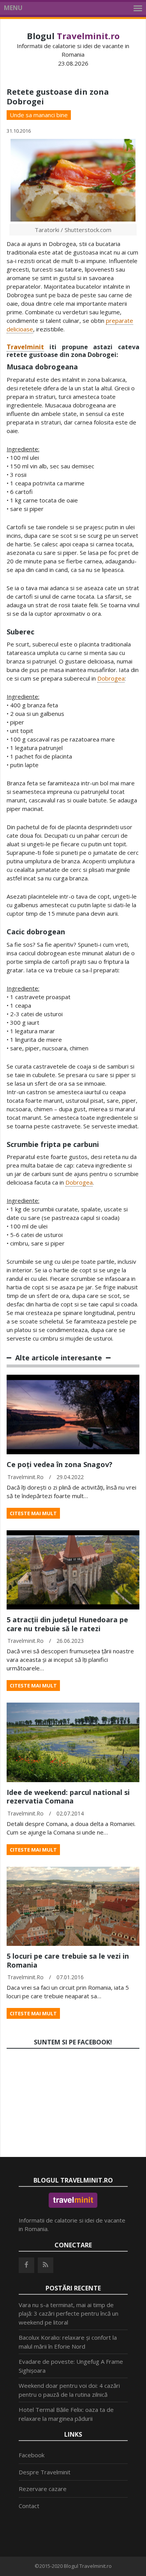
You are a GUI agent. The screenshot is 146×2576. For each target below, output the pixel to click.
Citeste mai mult (33, 1513)
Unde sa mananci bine (39, 115)
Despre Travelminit (45, 2472)
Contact (29, 2506)
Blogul (73, 36)
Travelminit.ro (26, 1477)
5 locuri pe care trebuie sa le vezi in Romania (68, 1960)
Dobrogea (111, 678)
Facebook (32, 2455)
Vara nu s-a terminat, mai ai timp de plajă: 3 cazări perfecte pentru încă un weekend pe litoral (69, 2314)
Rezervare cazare (43, 2489)
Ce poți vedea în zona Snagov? (60, 1464)
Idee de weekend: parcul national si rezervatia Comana (68, 1797)
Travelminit (25, 347)
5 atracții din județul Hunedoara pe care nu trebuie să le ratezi (67, 1624)
